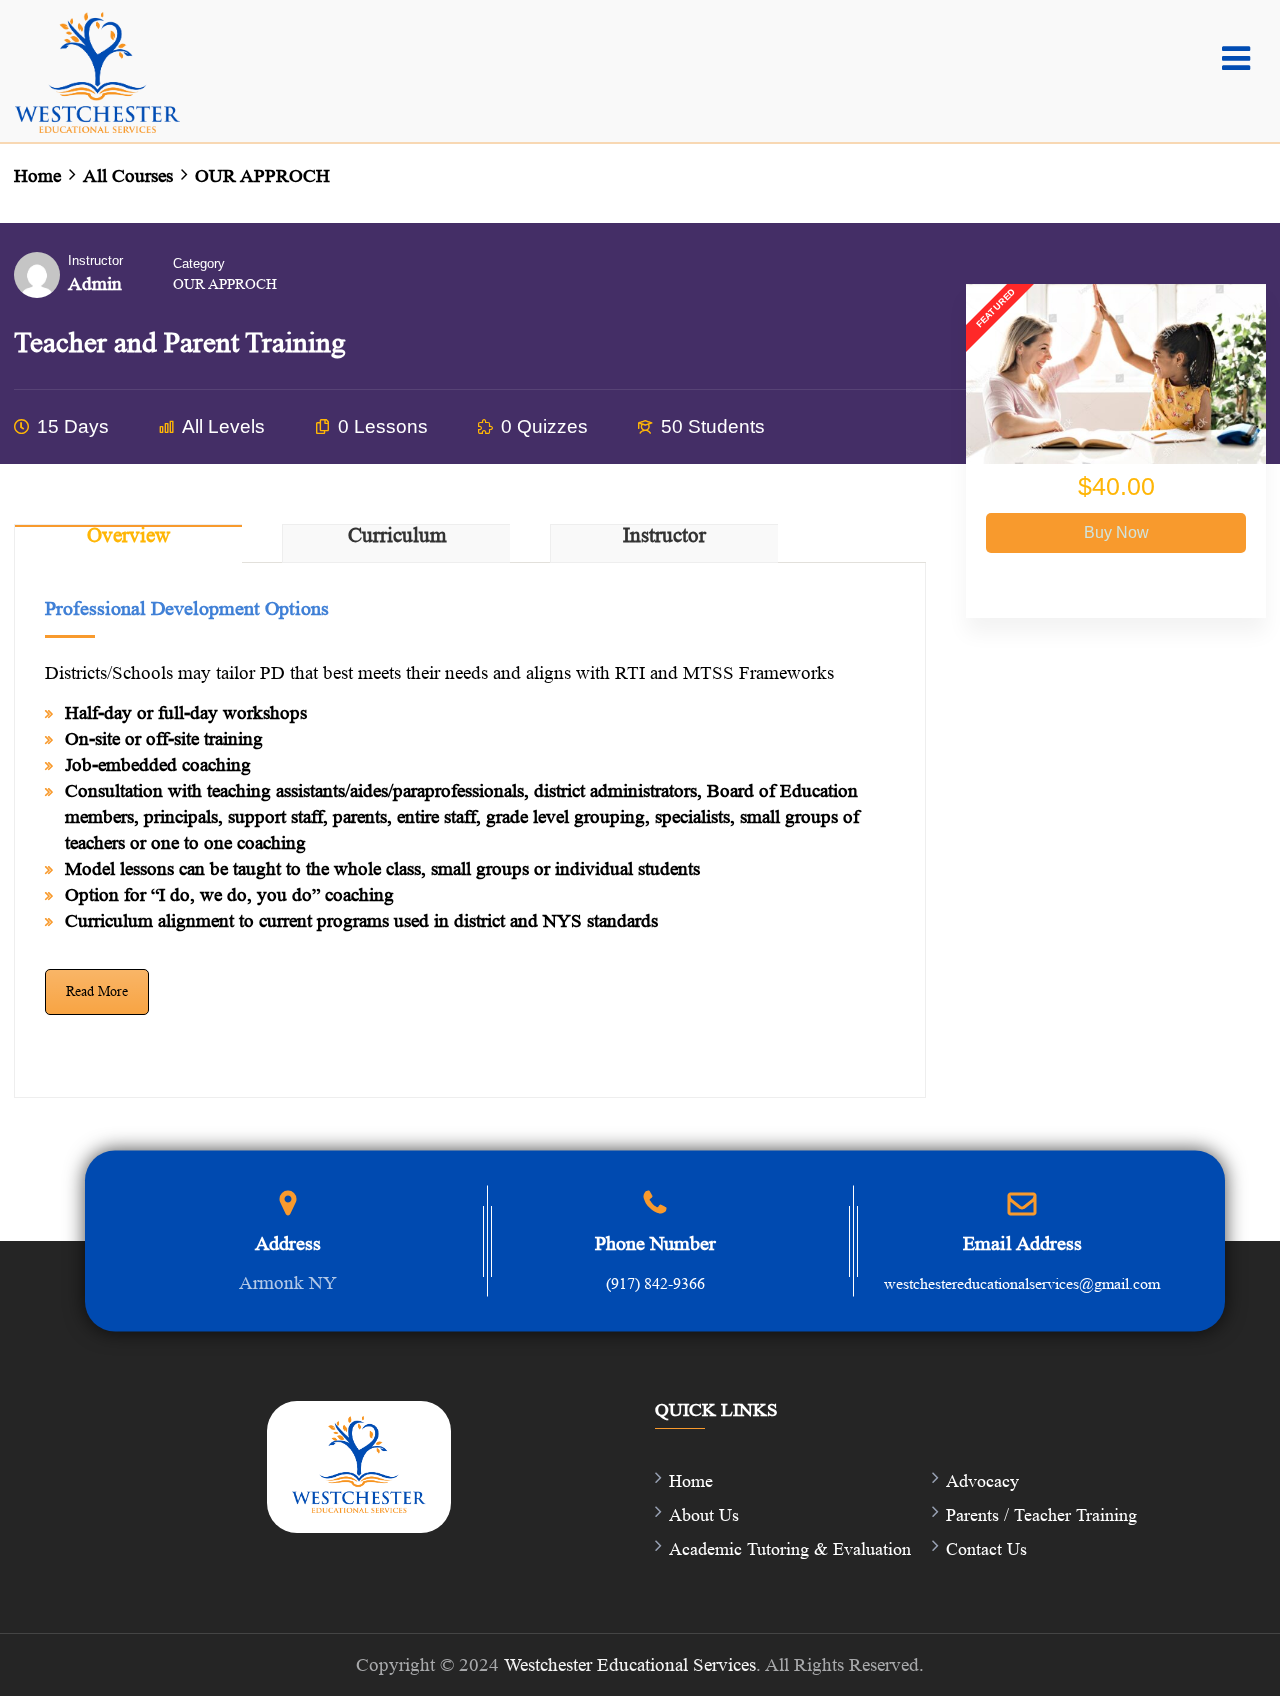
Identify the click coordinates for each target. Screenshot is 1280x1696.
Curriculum (397, 536)
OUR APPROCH (225, 284)
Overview (128, 536)
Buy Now (1116, 532)
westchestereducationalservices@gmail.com (1022, 1283)
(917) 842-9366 (655, 1283)
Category (199, 263)
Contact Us (986, 1549)
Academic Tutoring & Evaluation (790, 1549)
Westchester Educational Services (630, 1664)
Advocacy (982, 1481)
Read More (97, 991)
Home (691, 1481)
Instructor (95, 260)
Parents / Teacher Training (1041, 1515)
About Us (704, 1515)
